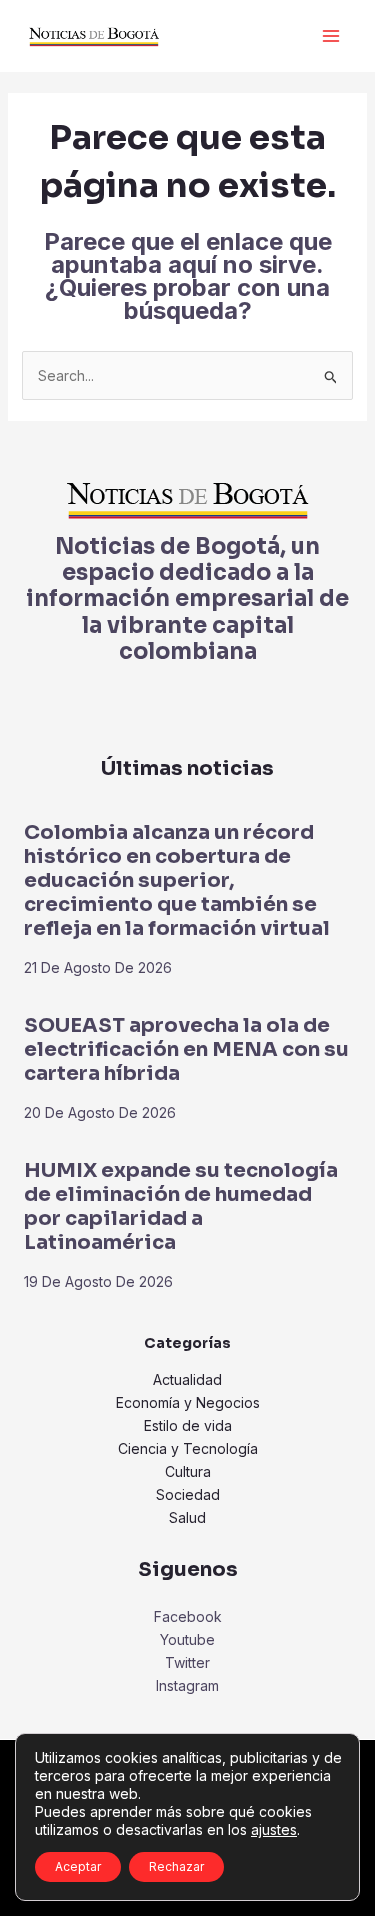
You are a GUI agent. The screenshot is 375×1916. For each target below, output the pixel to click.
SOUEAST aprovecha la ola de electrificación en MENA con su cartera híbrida (186, 1049)
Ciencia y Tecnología (188, 1448)
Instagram (187, 1685)
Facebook (188, 1616)
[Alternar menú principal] (330, 36)
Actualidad (187, 1379)
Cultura (188, 1471)
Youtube (187, 1639)
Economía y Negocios (188, 1402)
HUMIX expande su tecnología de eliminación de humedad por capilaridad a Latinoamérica (181, 1206)
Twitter (187, 1662)
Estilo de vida (188, 1425)
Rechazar (176, 1866)
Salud (187, 1517)
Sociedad (188, 1494)
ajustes (274, 1829)
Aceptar (78, 1866)
